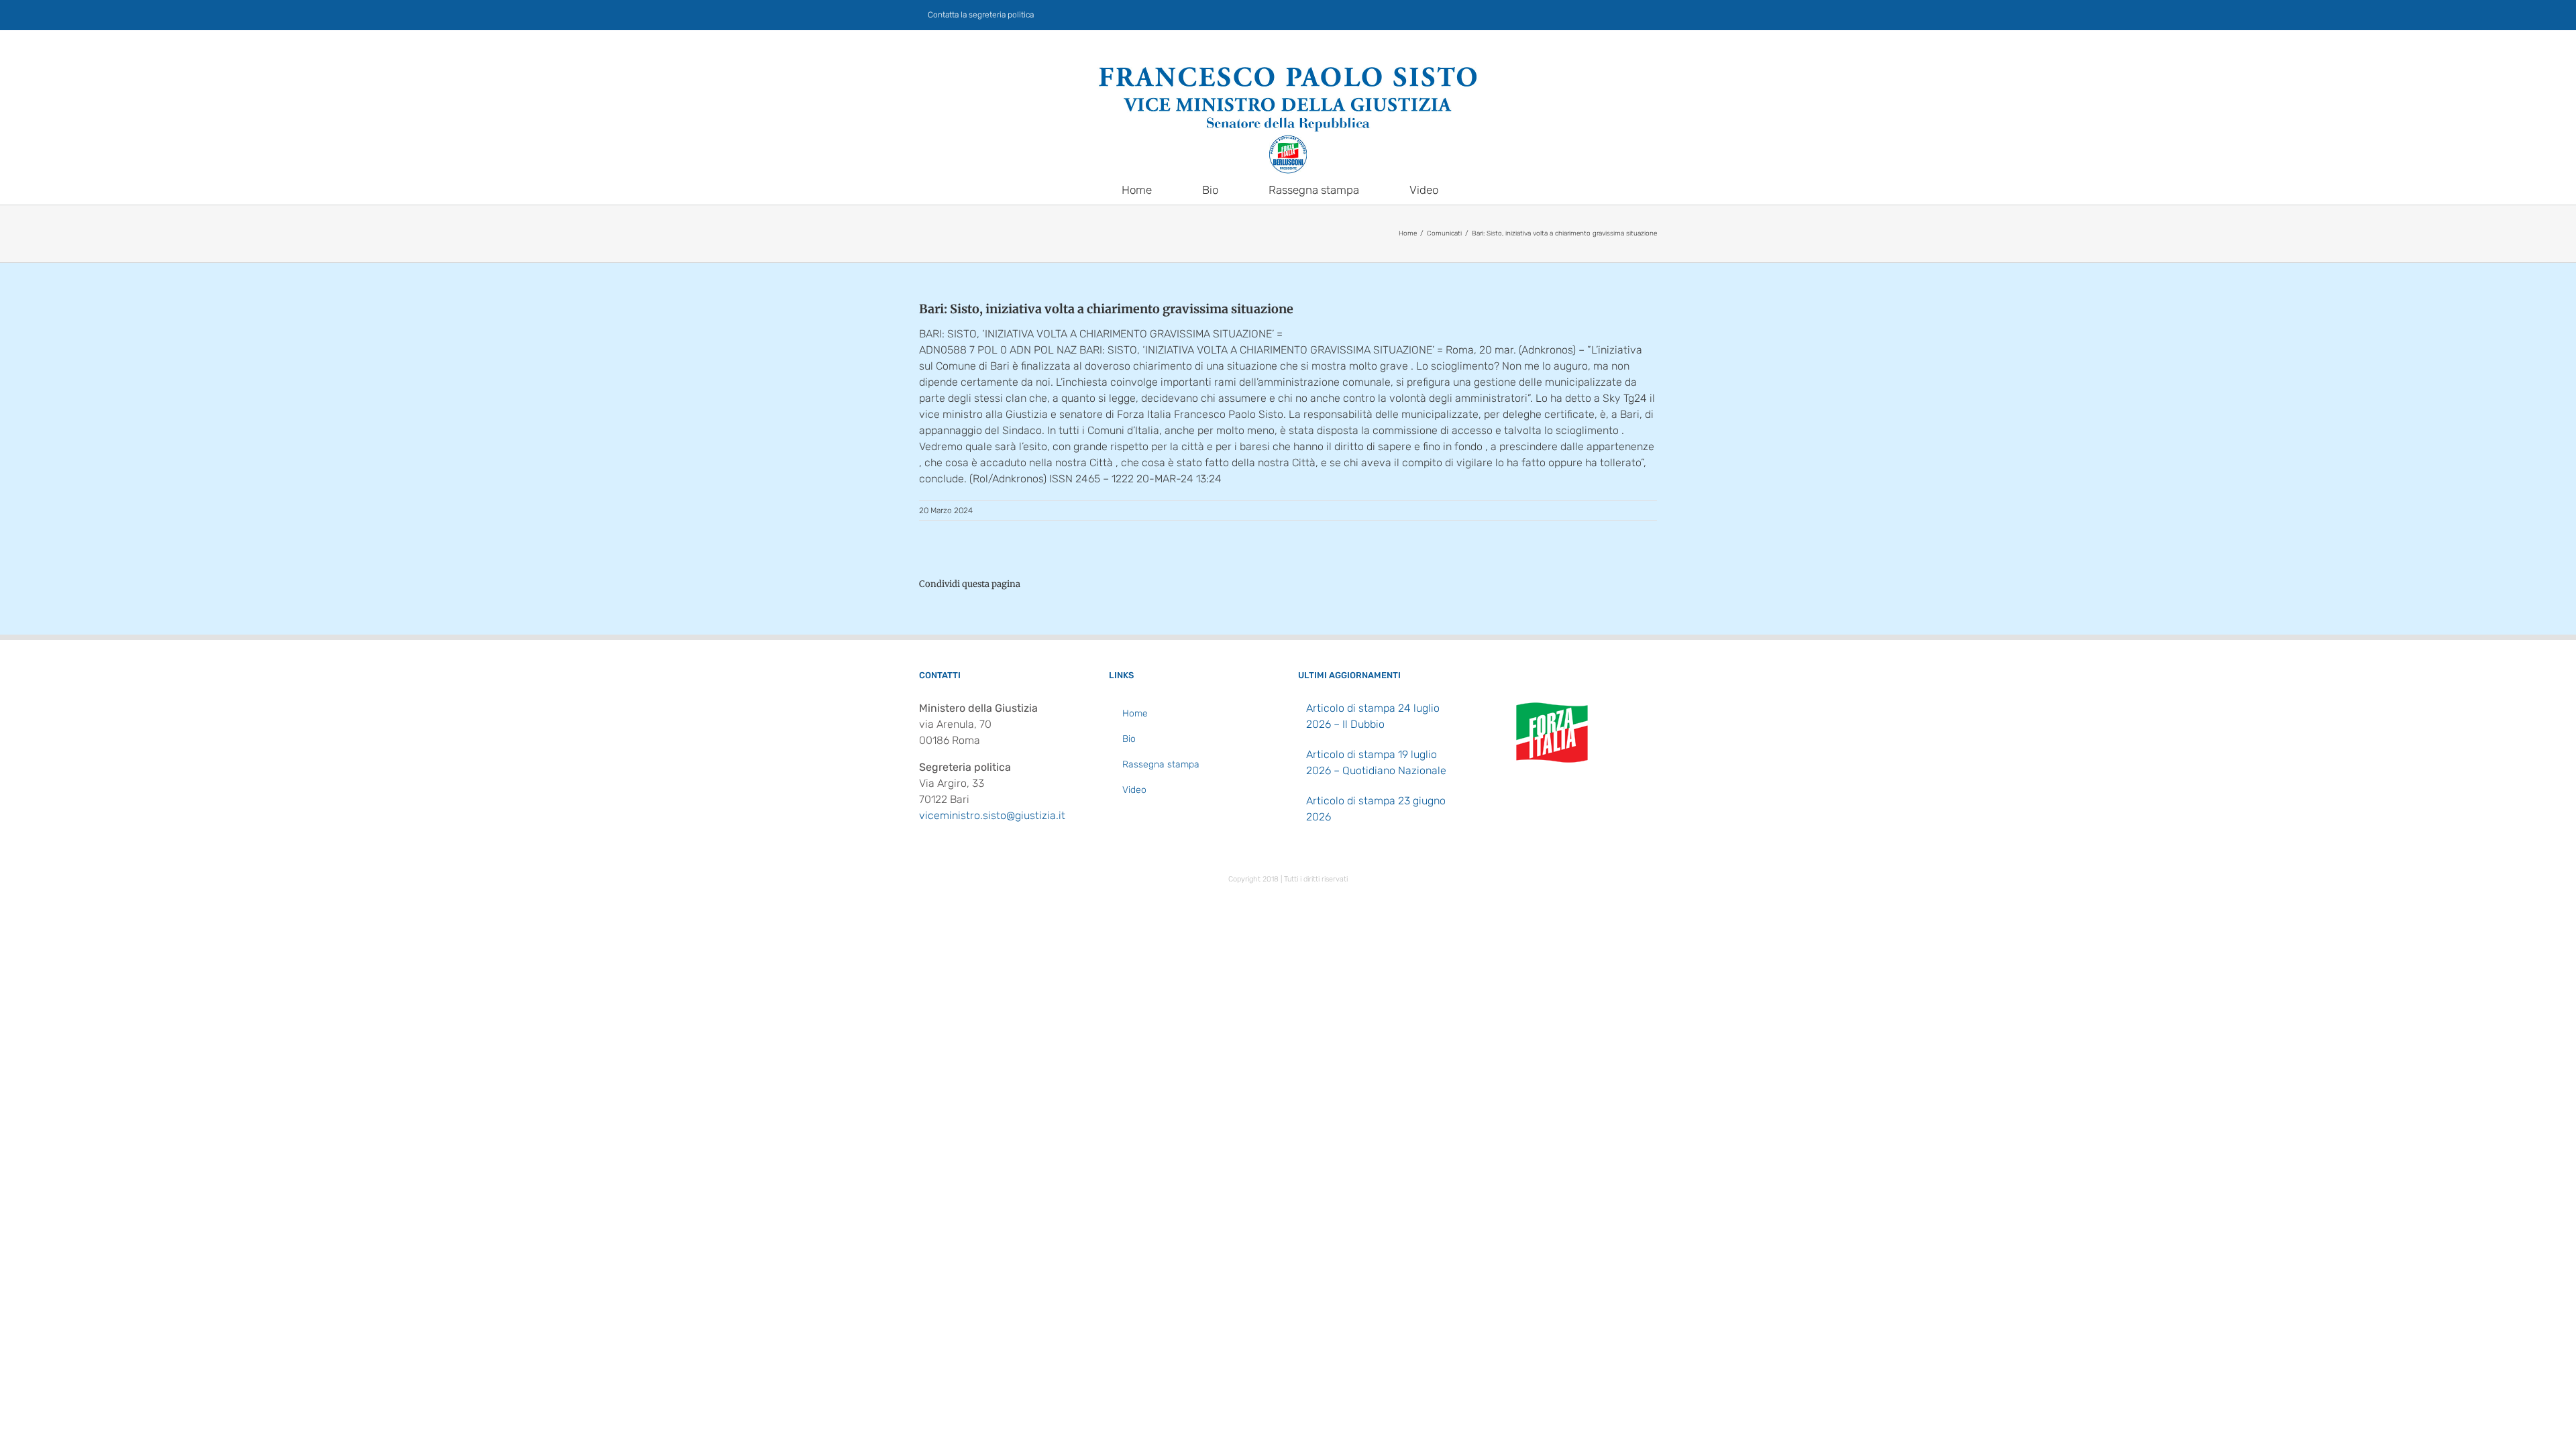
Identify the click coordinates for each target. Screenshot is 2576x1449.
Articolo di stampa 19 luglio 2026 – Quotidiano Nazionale (1376, 762)
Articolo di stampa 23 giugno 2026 (1376, 809)
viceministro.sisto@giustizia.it (992, 815)
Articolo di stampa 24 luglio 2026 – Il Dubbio (1373, 716)
